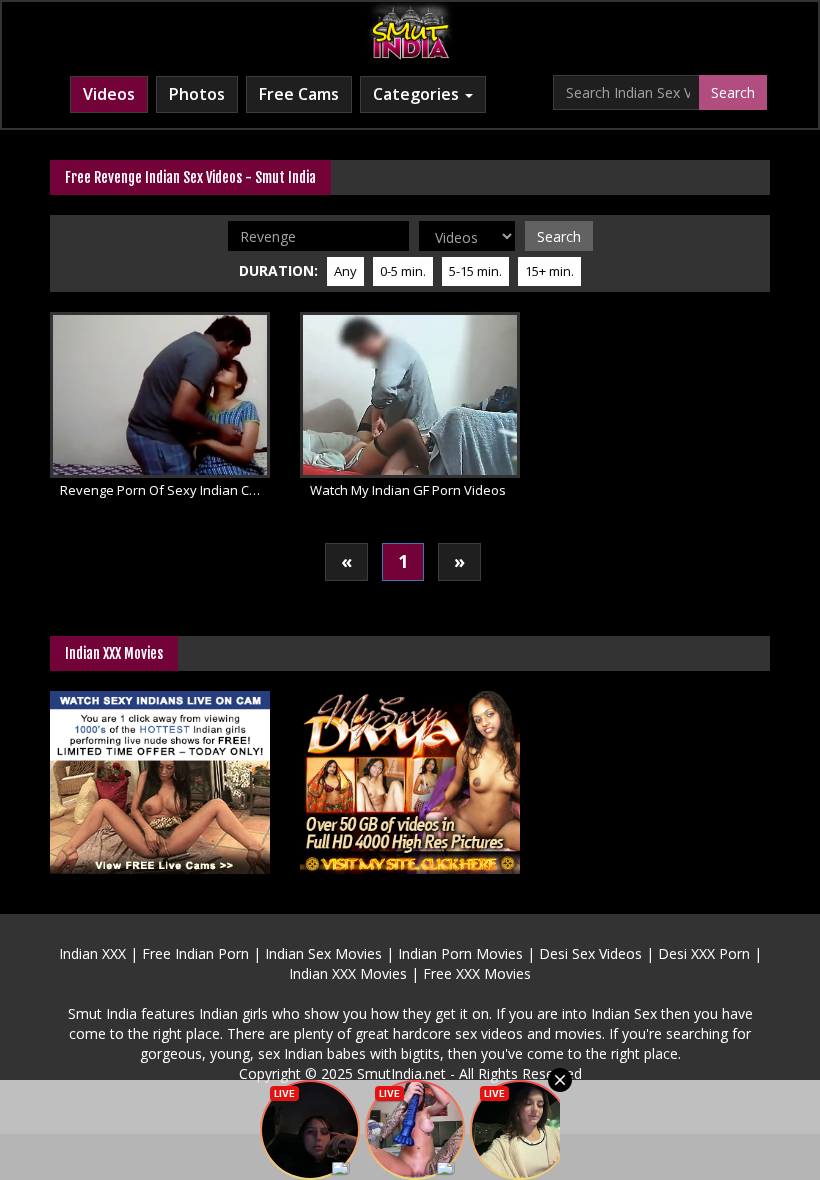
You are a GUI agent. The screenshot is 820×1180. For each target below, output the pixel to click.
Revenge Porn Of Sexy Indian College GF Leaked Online (165, 490)
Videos (109, 94)
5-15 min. (475, 271)
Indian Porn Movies (460, 953)
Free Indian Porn (195, 953)
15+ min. (549, 271)
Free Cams (299, 94)
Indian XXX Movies (348, 973)
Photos (197, 94)
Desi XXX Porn (704, 953)
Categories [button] (418, 94)
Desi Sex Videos (590, 953)
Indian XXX (92, 953)
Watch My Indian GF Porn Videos (408, 490)
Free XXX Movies (477, 973)
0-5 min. (403, 271)
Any (345, 271)
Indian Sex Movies (323, 953)
